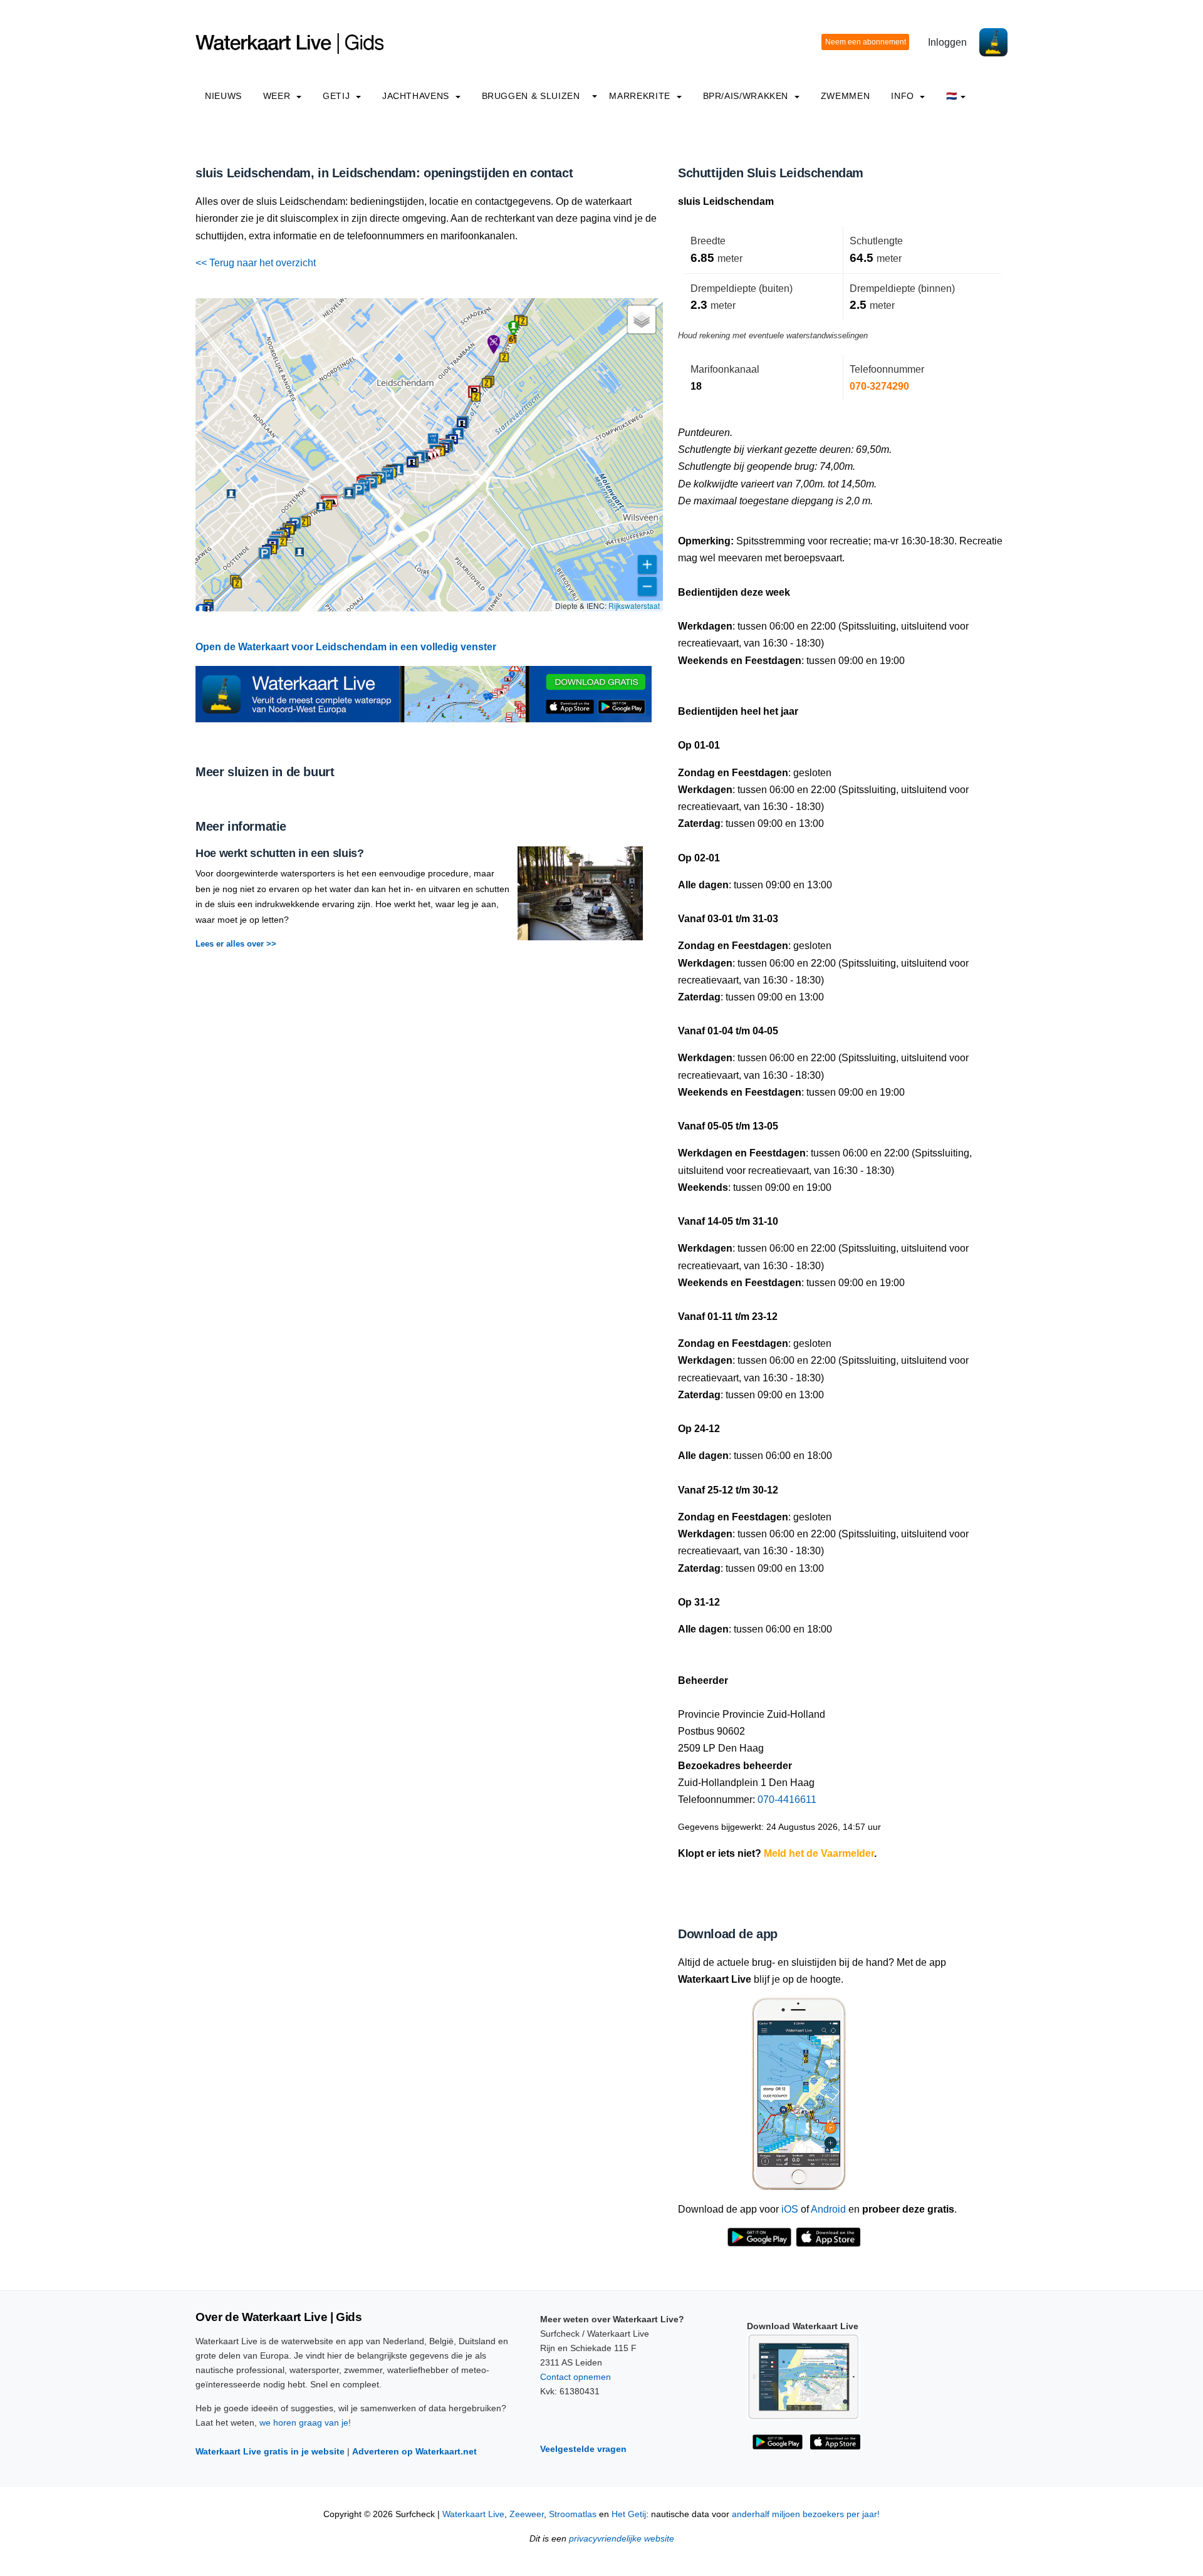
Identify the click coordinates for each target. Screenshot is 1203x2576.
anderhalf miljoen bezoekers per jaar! (806, 2514)
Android (828, 2209)
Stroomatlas (573, 2514)
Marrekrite (641, 96)
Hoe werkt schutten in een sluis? (279, 853)
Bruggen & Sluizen (531, 96)
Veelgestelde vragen (583, 2449)
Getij (338, 96)
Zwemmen (845, 96)
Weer (278, 96)
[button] (264, 553)
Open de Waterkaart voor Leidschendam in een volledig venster (346, 647)
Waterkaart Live (473, 2514)
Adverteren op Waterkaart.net (414, 2451)
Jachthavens (417, 96)
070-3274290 (879, 386)
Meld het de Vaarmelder (819, 1853)
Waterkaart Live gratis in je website (270, 2451)
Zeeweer (527, 2514)
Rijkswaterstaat (634, 605)
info (904, 96)
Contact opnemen (575, 2377)
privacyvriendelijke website (622, 2539)
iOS (790, 2209)
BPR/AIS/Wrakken (747, 96)
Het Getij (629, 2514)
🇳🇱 (952, 96)
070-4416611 (787, 1800)
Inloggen (947, 42)
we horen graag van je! (305, 2423)
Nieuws (223, 96)
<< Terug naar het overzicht (256, 263)
